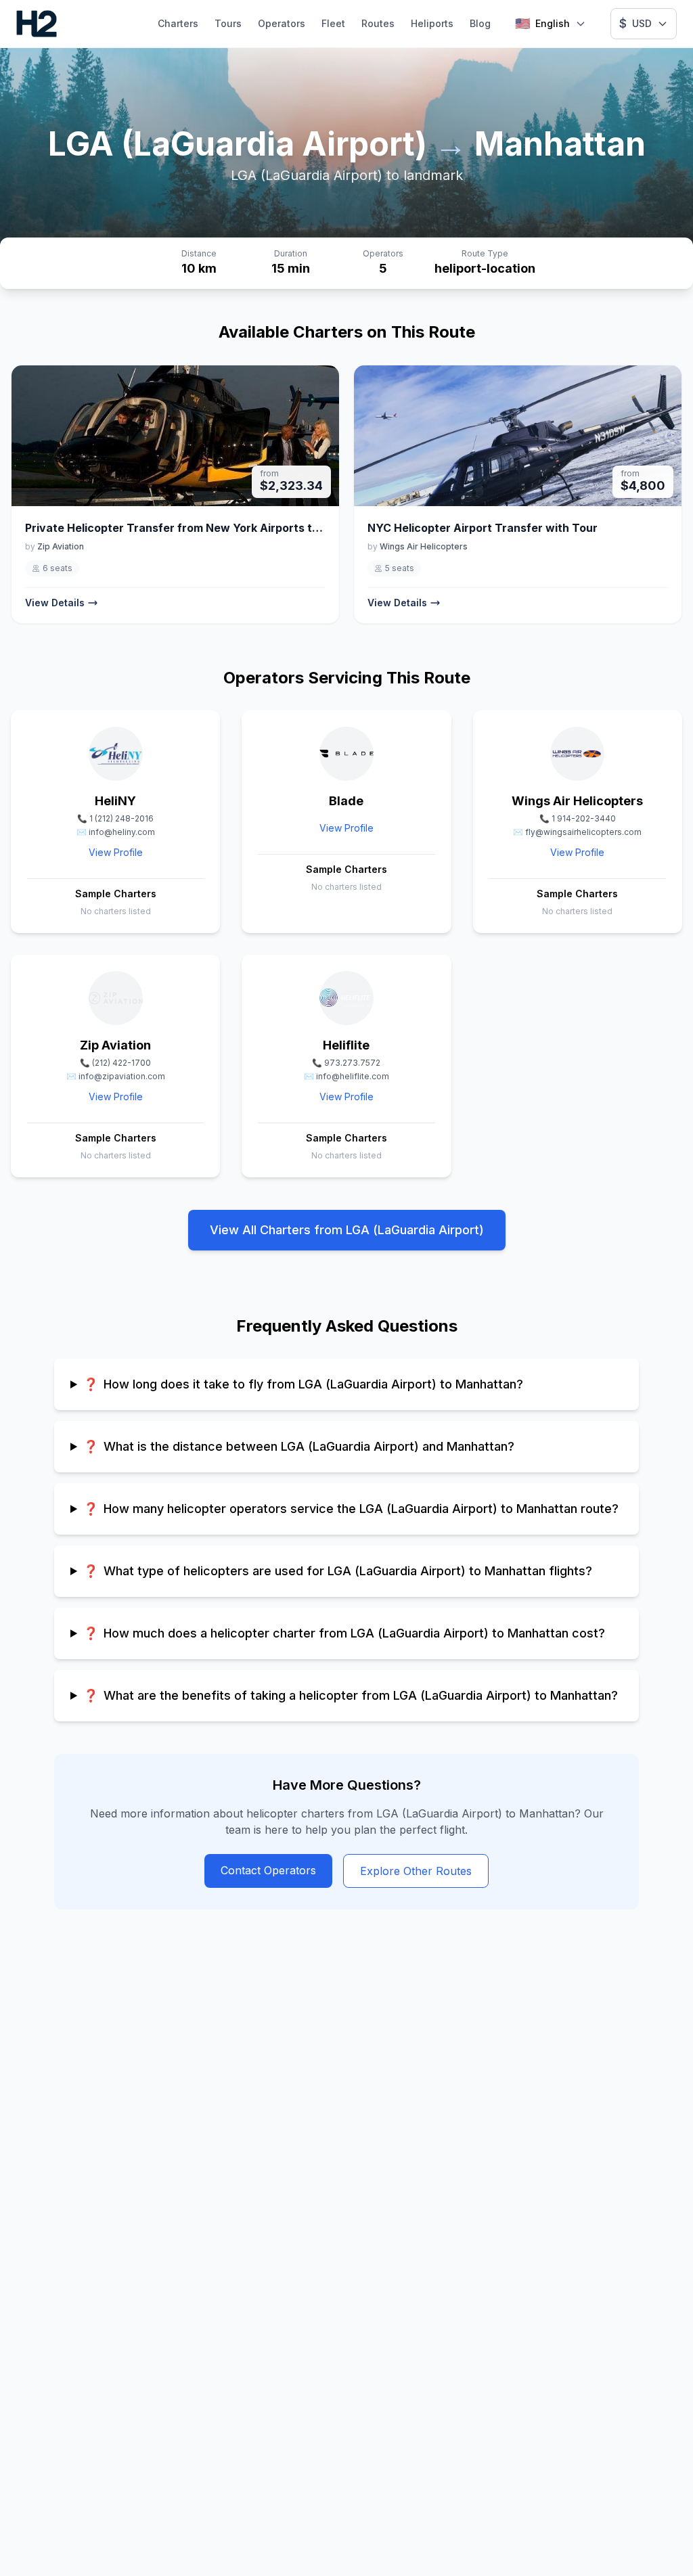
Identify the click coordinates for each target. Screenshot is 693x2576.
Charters (178, 23)
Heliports (432, 23)
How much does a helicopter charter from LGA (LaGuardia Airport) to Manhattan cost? (344, 1633)
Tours (228, 23)
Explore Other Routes (416, 1871)
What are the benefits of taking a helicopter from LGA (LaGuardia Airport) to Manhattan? (351, 1695)
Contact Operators (268, 1870)
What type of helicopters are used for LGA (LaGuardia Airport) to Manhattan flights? (338, 1571)
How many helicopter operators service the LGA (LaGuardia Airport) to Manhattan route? (351, 1509)
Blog (480, 23)
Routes (378, 23)
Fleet (333, 23)
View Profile (116, 852)
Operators (282, 23)
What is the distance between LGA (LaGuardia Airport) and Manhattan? (299, 1446)
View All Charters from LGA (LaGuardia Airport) (347, 1230)
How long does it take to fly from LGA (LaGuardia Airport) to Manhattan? (303, 1384)
